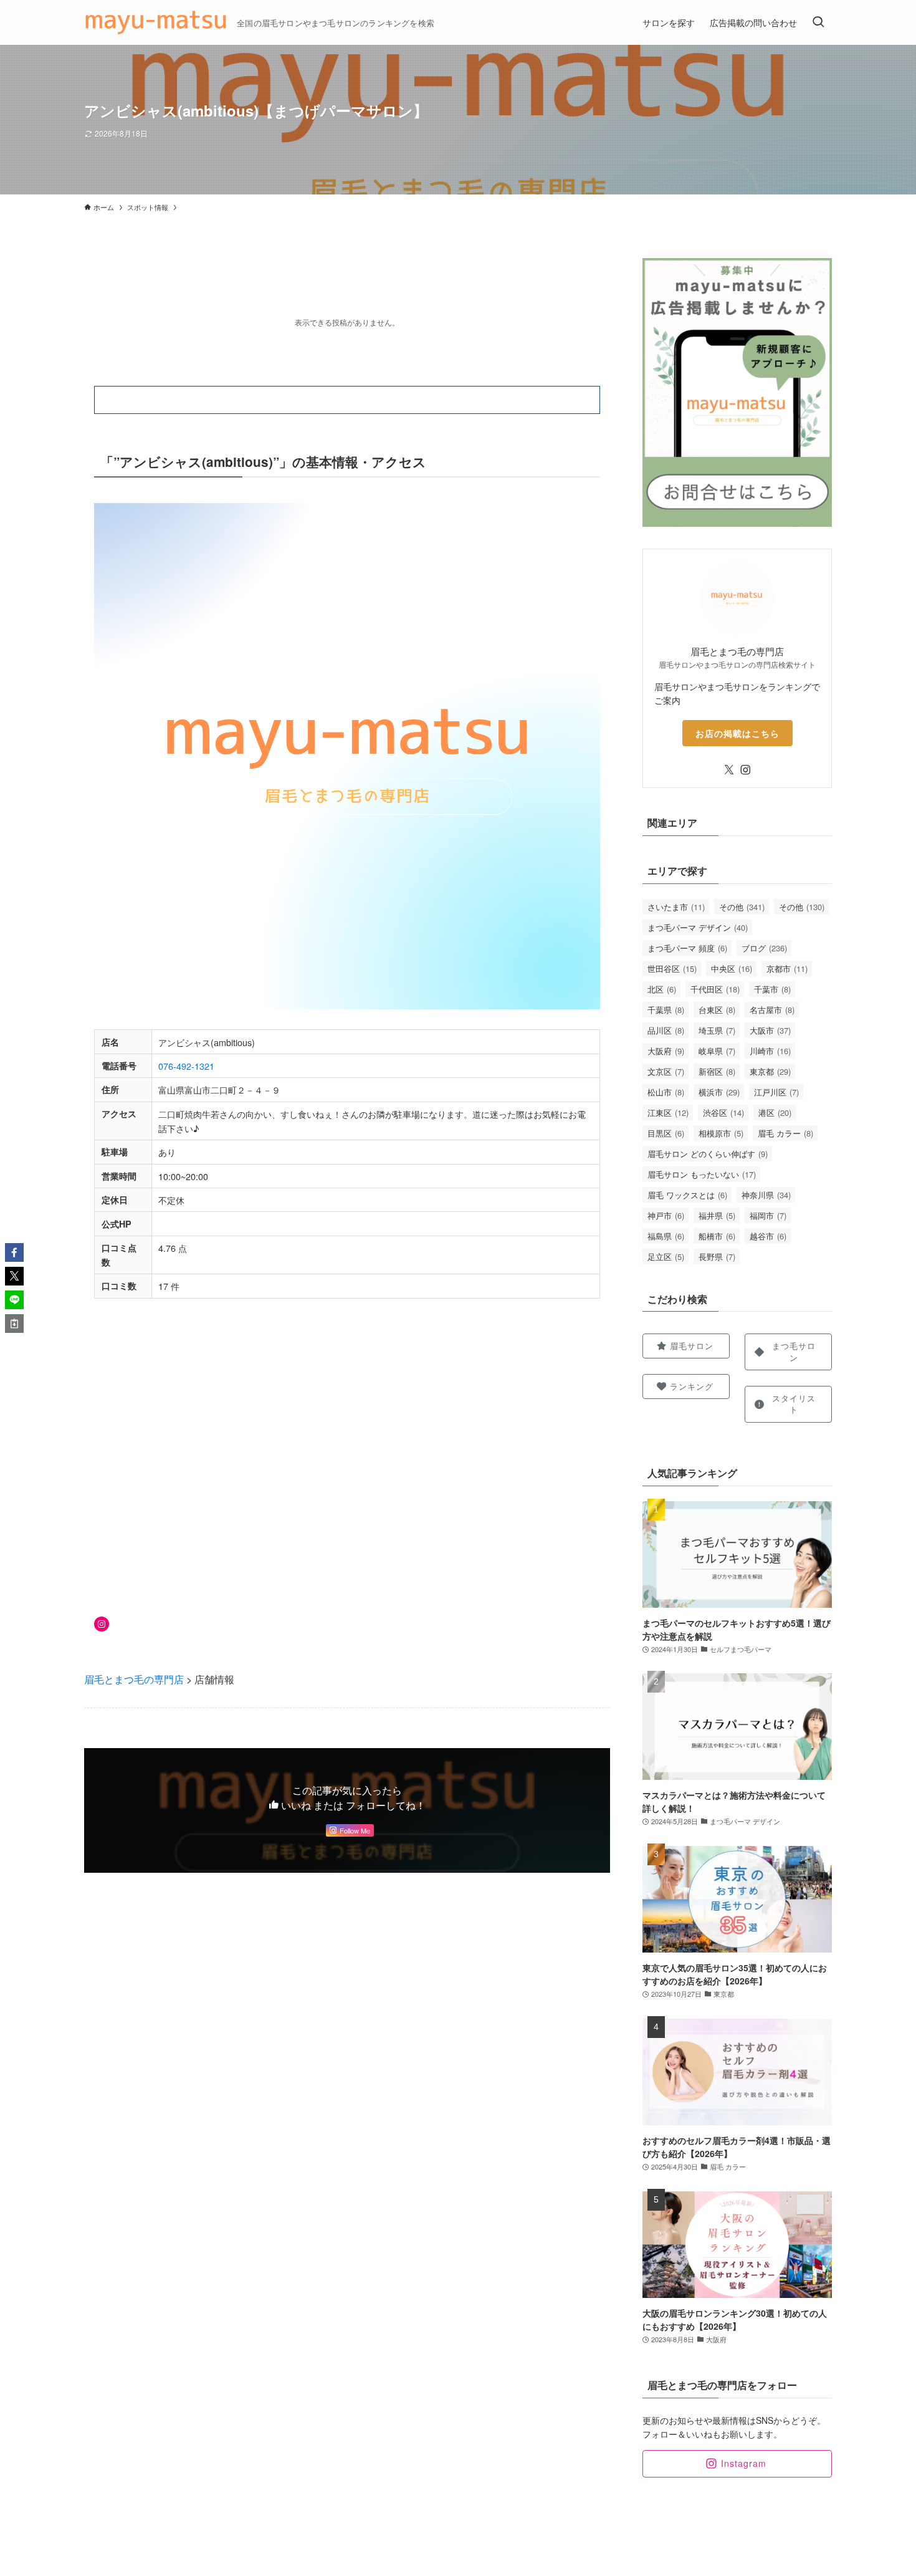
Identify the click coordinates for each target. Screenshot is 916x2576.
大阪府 (666, 1051)
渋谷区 (723, 1113)
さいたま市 (676, 907)
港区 (775, 1113)
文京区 (666, 1071)
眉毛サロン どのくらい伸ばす (708, 1154)
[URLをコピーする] (14, 1324)
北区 (662, 989)
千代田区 (715, 989)
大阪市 (770, 1030)
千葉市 (772, 989)
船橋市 (717, 1236)
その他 (742, 907)
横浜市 (719, 1092)
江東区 (668, 1113)
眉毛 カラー (785, 1133)
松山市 (666, 1092)
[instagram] (745, 770)
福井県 (717, 1215)
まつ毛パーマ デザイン (698, 927)
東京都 (770, 1071)
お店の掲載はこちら (737, 733)
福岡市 (768, 1215)
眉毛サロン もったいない (702, 1174)
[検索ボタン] (818, 22)
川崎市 (770, 1051)
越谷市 (768, 1236)
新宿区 (717, 1071)
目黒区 (666, 1133)
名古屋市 (772, 1010)
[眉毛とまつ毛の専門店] (155, 22)
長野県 (717, 1257)
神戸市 (666, 1215)
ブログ (764, 948)
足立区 (666, 1257)
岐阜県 (717, 1051)
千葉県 (666, 1010)
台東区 (717, 1010)
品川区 (666, 1030)
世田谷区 (672, 968)
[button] (14, 1252)
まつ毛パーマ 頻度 (687, 948)
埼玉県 (717, 1030)
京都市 (787, 968)
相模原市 (721, 1133)
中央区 (732, 968)
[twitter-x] (729, 770)
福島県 (666, 1236)
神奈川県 (766, 1195)
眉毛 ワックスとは (687, 1195)
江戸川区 (776, 1092)
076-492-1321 (186, 1066)
